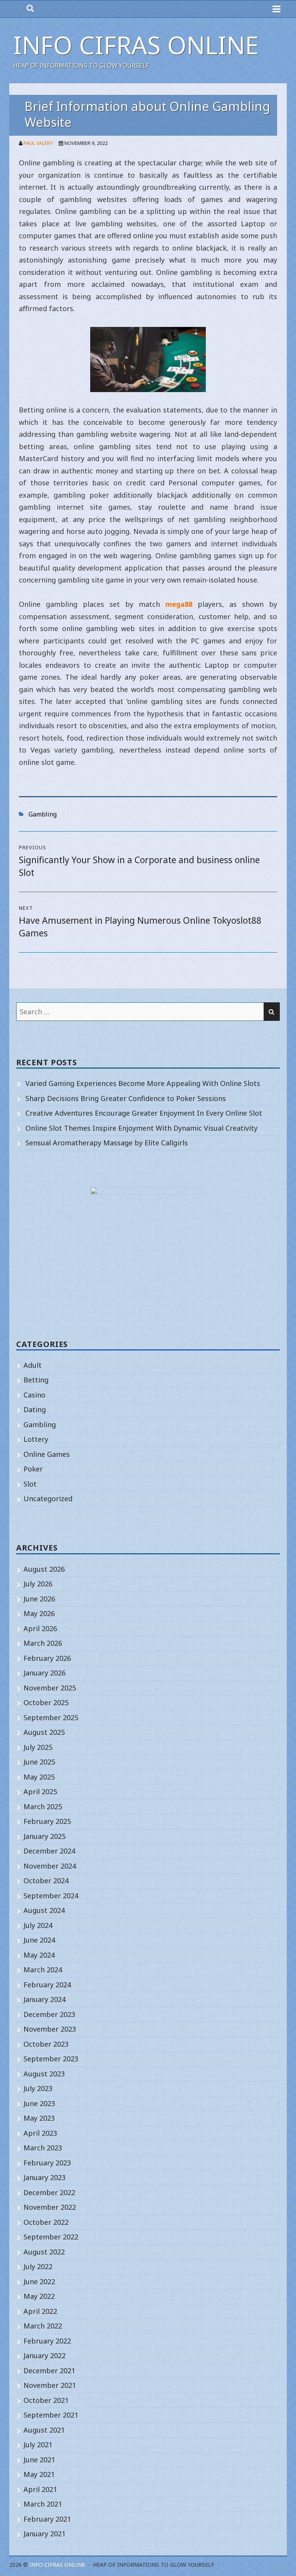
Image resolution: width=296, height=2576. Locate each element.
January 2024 (45, 1999)
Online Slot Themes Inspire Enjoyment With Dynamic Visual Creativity (141, 1128)
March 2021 (43, 2504)
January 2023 (45, 2177)
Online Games (47, 1454)
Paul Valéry (38, 143)
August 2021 (44, 2430)
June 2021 (39, 2460)
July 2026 (38, 1584)
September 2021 (51, 2415)
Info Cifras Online (136, 45)
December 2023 (49, 2014)
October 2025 (46, 1702)
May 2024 (39, 1955)
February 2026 (47, 1658)
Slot (30, 1484)
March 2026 (43, 1643)
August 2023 (44, 2074)
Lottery (36, 1439)
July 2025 (38, 1747)
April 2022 (40, 2311)
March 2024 (43, 1970)
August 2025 (44, 1732)
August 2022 (44, 2252)
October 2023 (46, 2044)
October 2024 (46, 1881)
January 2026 (45, 1673)
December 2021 (49, 2371)
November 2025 (50, 1688)
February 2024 (47, 1985)
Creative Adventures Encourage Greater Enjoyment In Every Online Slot (144, 1113)
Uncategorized (48, 1498)
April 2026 (40, 1628)
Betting (36, 1380)
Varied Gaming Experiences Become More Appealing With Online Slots (143, 1083)
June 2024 (39, 1940)
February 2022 (47, 2341)
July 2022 (38, 2266)
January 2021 (45, 2534)
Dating (35, 1409)
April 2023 (40, 2133)
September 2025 (51, 1717)
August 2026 (44, 1569)
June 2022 (39, 2281)
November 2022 (50, 2207)
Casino (34, 1395)
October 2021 (46, 2400)
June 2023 (39, 2103)
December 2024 (49, 1851)
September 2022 (51, 2237)
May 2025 (39, 1777)
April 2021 (40, 2489)
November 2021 (50, 2385)
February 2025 (47, 1821)
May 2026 (39, 1613)
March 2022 (43, 2326)
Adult (33, 1365)
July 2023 (38, 2088)
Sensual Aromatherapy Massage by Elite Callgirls (107, 1143)
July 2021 (38, 2445)
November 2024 (50, 1866)
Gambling (43, 814)
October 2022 (46, 2222)
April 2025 (40, 1791)
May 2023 (39, 2118)
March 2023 (43, 2148)
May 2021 (39, 2474)
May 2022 (39, 2296)
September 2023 (51, 2059)
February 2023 (47, 2163)
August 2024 (44, 1910)
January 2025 (45, 1836)
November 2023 (50, 2029)
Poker (33, 1469)
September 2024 (51, 1896)
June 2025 (39, 1762)
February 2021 (47, 2519)
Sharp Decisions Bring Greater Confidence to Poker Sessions (126, 1098)
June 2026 (39, 1599)
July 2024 (38, 1925)
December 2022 (49, 2192)
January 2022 (45, 2355)
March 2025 (43, 1807)
